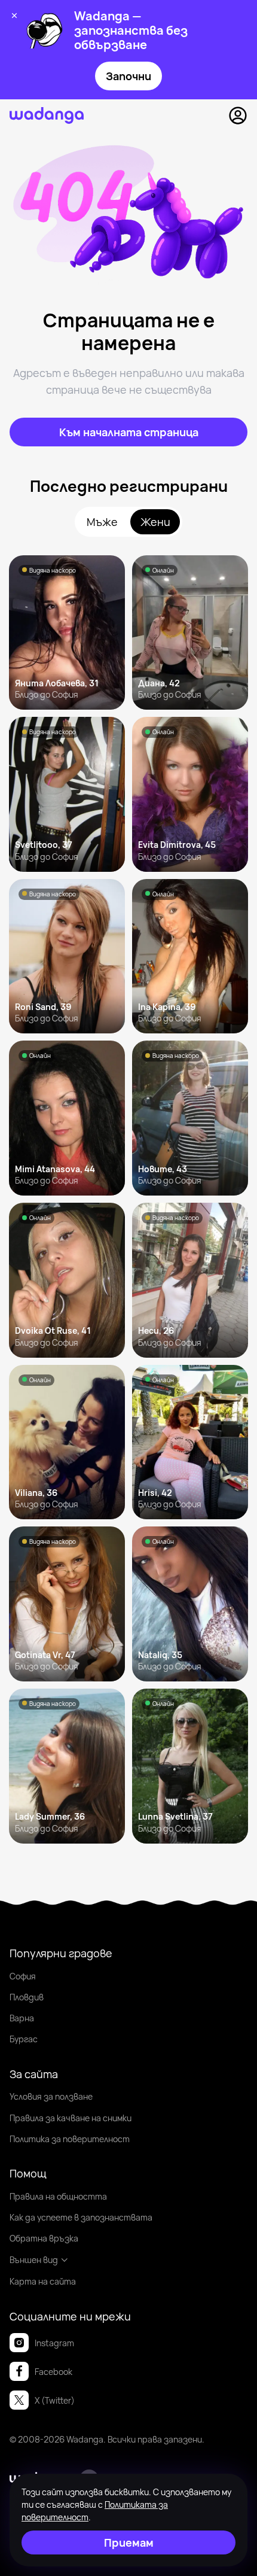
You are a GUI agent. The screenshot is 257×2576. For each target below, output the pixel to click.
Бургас (24, 2039)
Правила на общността (58, 2196)
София (23, 1976)
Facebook (53, 2372)
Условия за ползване (51, 2096)
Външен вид (34, 2260)
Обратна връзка (44, 2238)
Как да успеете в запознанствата (81, 2217)
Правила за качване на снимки (71, 2118)
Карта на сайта (43, 2281)
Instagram (54, 2343)
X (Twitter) (55, 2400)
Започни (128, 76)
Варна (22, 2018)
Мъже (102, 522)
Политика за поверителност (70, 2139)
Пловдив (27, 1997)
